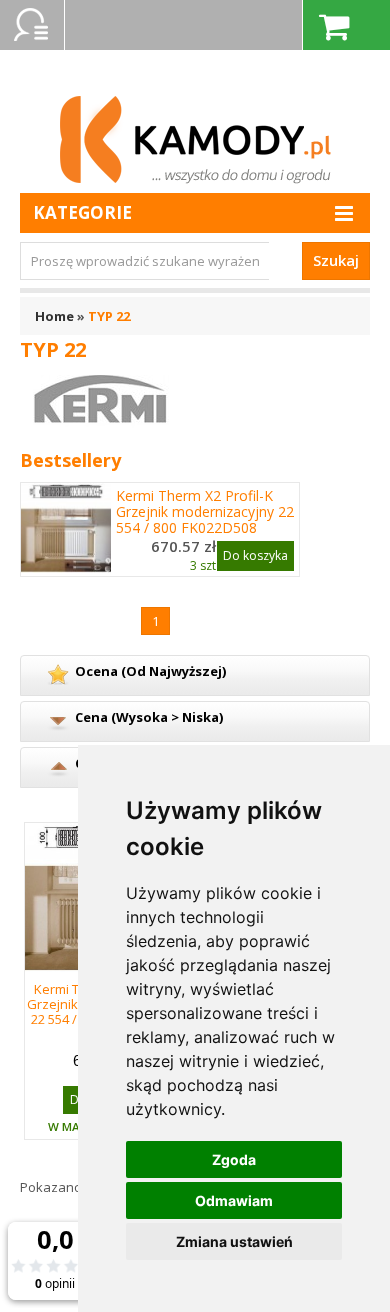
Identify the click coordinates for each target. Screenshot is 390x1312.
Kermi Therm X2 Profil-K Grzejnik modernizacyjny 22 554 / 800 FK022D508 (205, 512)
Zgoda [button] (234, 1159)
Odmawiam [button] (234, 1200)
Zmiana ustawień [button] (234, 1241)
